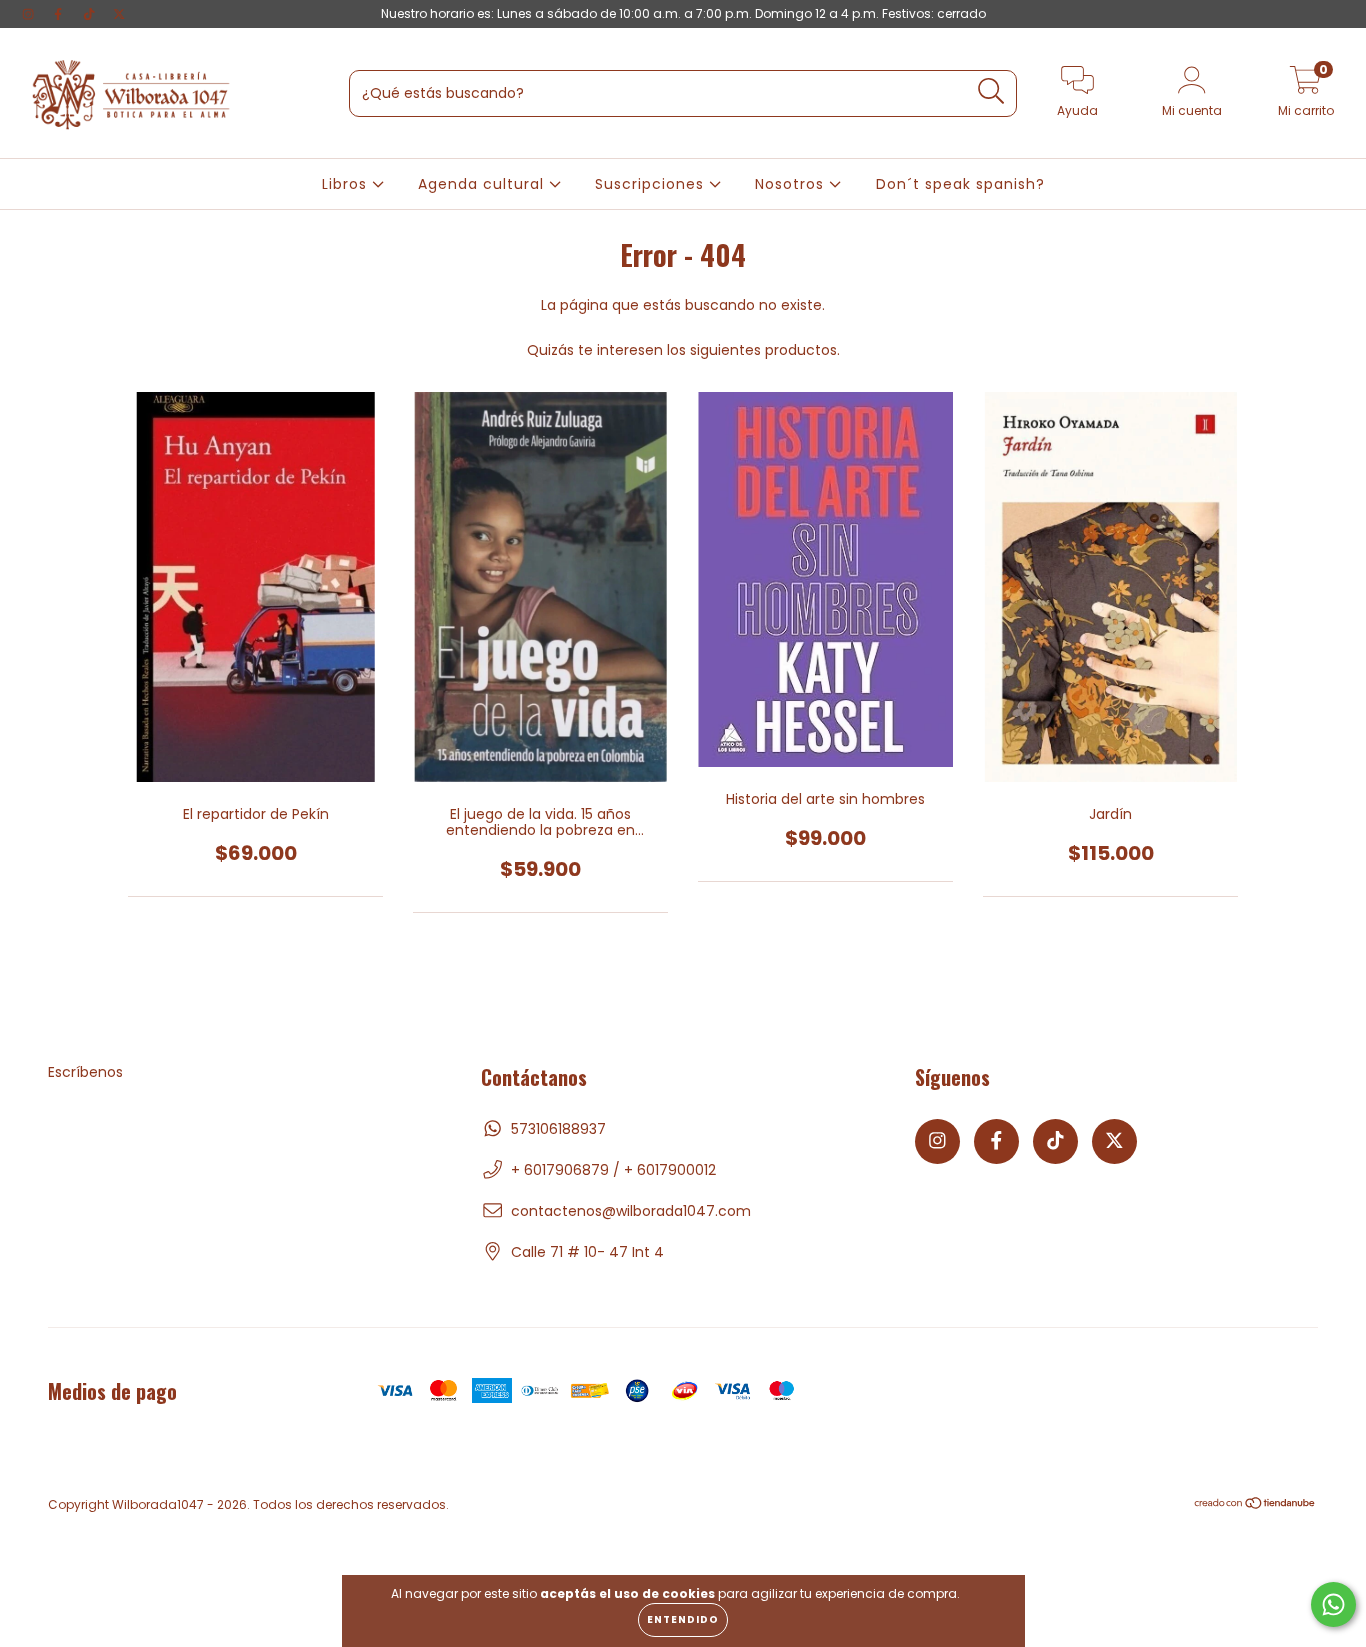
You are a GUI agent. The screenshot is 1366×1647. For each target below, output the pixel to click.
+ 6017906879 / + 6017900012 (613, 1170)
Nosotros (792, 184)
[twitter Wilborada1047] (119, 14)
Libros (347, 184)
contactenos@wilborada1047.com (631, 1211)
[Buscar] (991, 91)
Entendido (683, 1619)
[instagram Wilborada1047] (30, 14)
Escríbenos (85, 1072)
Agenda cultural (483, 184)
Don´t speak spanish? (960, 184)
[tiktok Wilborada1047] (91, 14)
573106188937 (558, 1129)
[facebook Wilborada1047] (60, 14)
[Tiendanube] (1255, 1505)
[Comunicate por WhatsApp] (1333, 1604)
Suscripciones (652, 184)
